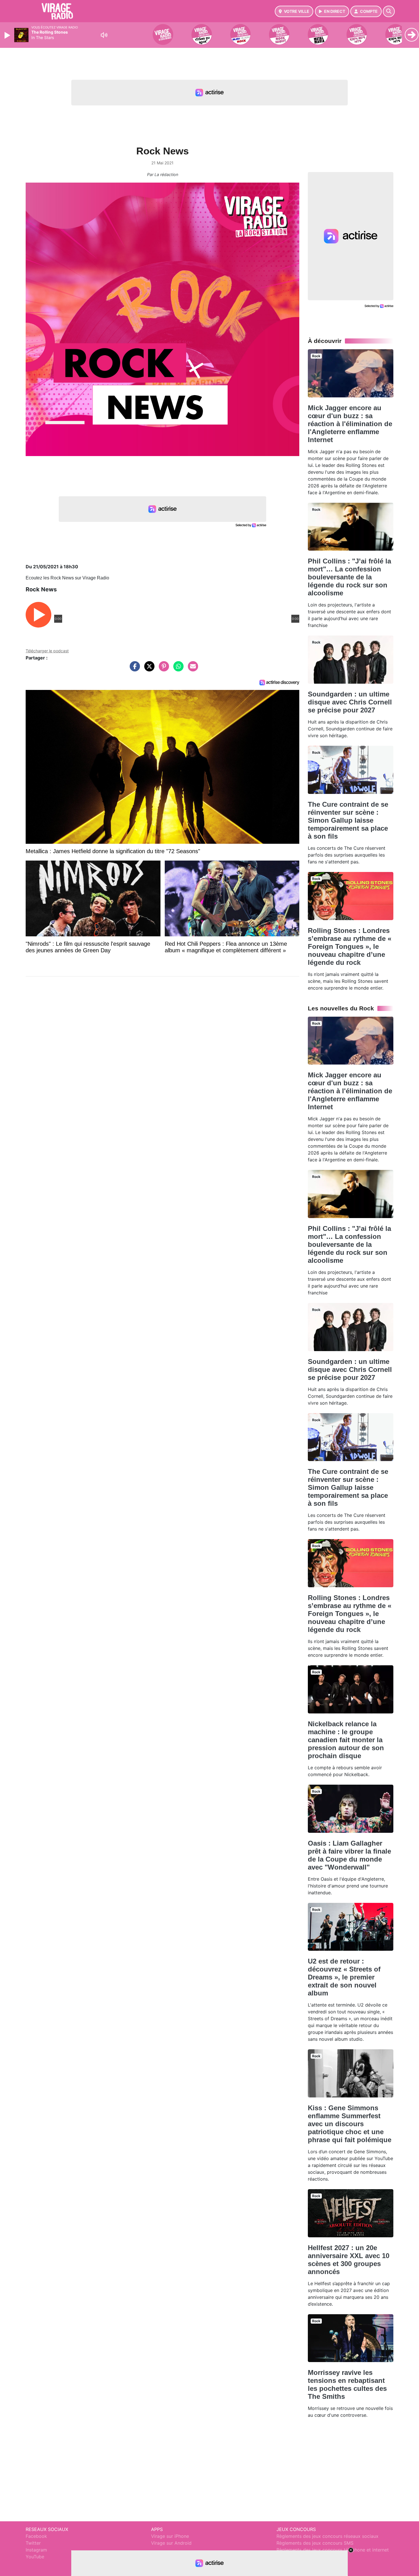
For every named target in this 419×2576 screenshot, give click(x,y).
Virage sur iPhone (170, 2536)
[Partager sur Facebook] (133, 669)
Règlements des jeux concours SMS (315, 2543)
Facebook (36, 2536)
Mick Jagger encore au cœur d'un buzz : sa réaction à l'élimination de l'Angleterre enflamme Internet (350, 424)
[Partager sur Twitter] (148, 669)
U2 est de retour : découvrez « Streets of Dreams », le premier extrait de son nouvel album (344, 1977)
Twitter (33, 2543)
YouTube (35, 2557)
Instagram (36, 2550)
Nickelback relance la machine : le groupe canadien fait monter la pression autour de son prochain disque (346, 1740)
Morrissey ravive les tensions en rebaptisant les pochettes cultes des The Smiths (347, 2384)
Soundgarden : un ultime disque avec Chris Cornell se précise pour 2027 (350, 702)
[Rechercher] (389, 11)
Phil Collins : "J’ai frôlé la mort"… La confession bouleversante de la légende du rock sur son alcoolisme (349, 577)
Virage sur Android (171, 2543)
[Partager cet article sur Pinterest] (162, 669)
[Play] (8, 35)
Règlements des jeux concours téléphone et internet (333, 2550)
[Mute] (104, 35)
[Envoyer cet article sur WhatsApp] (177, 669)
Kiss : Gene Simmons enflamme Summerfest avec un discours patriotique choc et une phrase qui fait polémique (350, 2124)
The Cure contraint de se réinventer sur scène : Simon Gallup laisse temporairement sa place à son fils (348, 820)
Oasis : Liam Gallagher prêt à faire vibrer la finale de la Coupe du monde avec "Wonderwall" (349, 1855)
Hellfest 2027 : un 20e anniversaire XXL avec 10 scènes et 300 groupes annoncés (349, 2260)
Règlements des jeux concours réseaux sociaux (328, 2536)
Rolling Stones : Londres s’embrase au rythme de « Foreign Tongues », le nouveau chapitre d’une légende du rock (350, 946)
